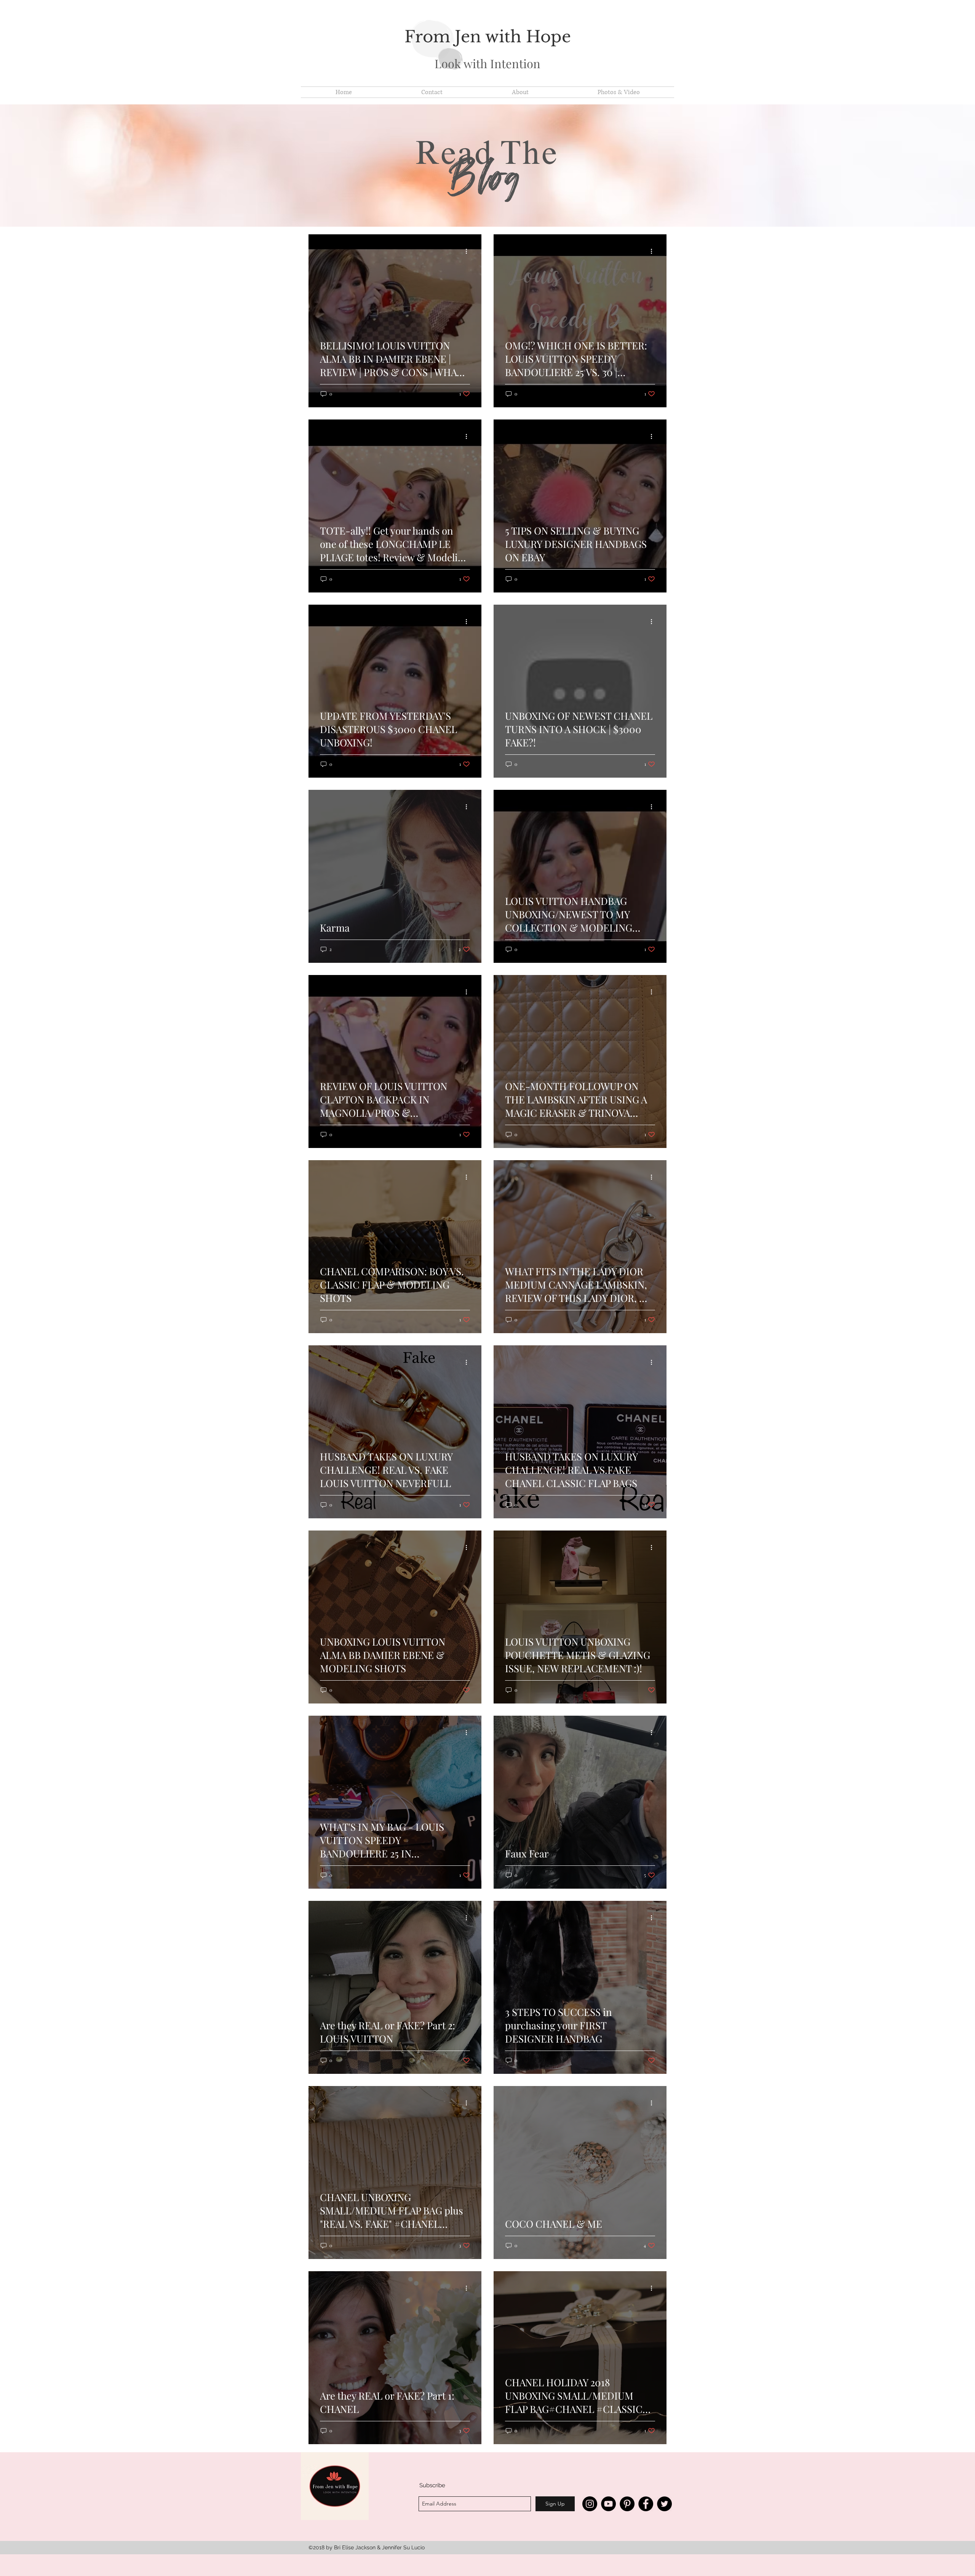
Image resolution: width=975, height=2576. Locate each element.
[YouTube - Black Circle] (608, 2504)
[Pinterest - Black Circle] (627, 2504)
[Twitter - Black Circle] (664, 2504)
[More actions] (469, 251)
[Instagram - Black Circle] (590, 2504)
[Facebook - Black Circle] (646, 2504)
